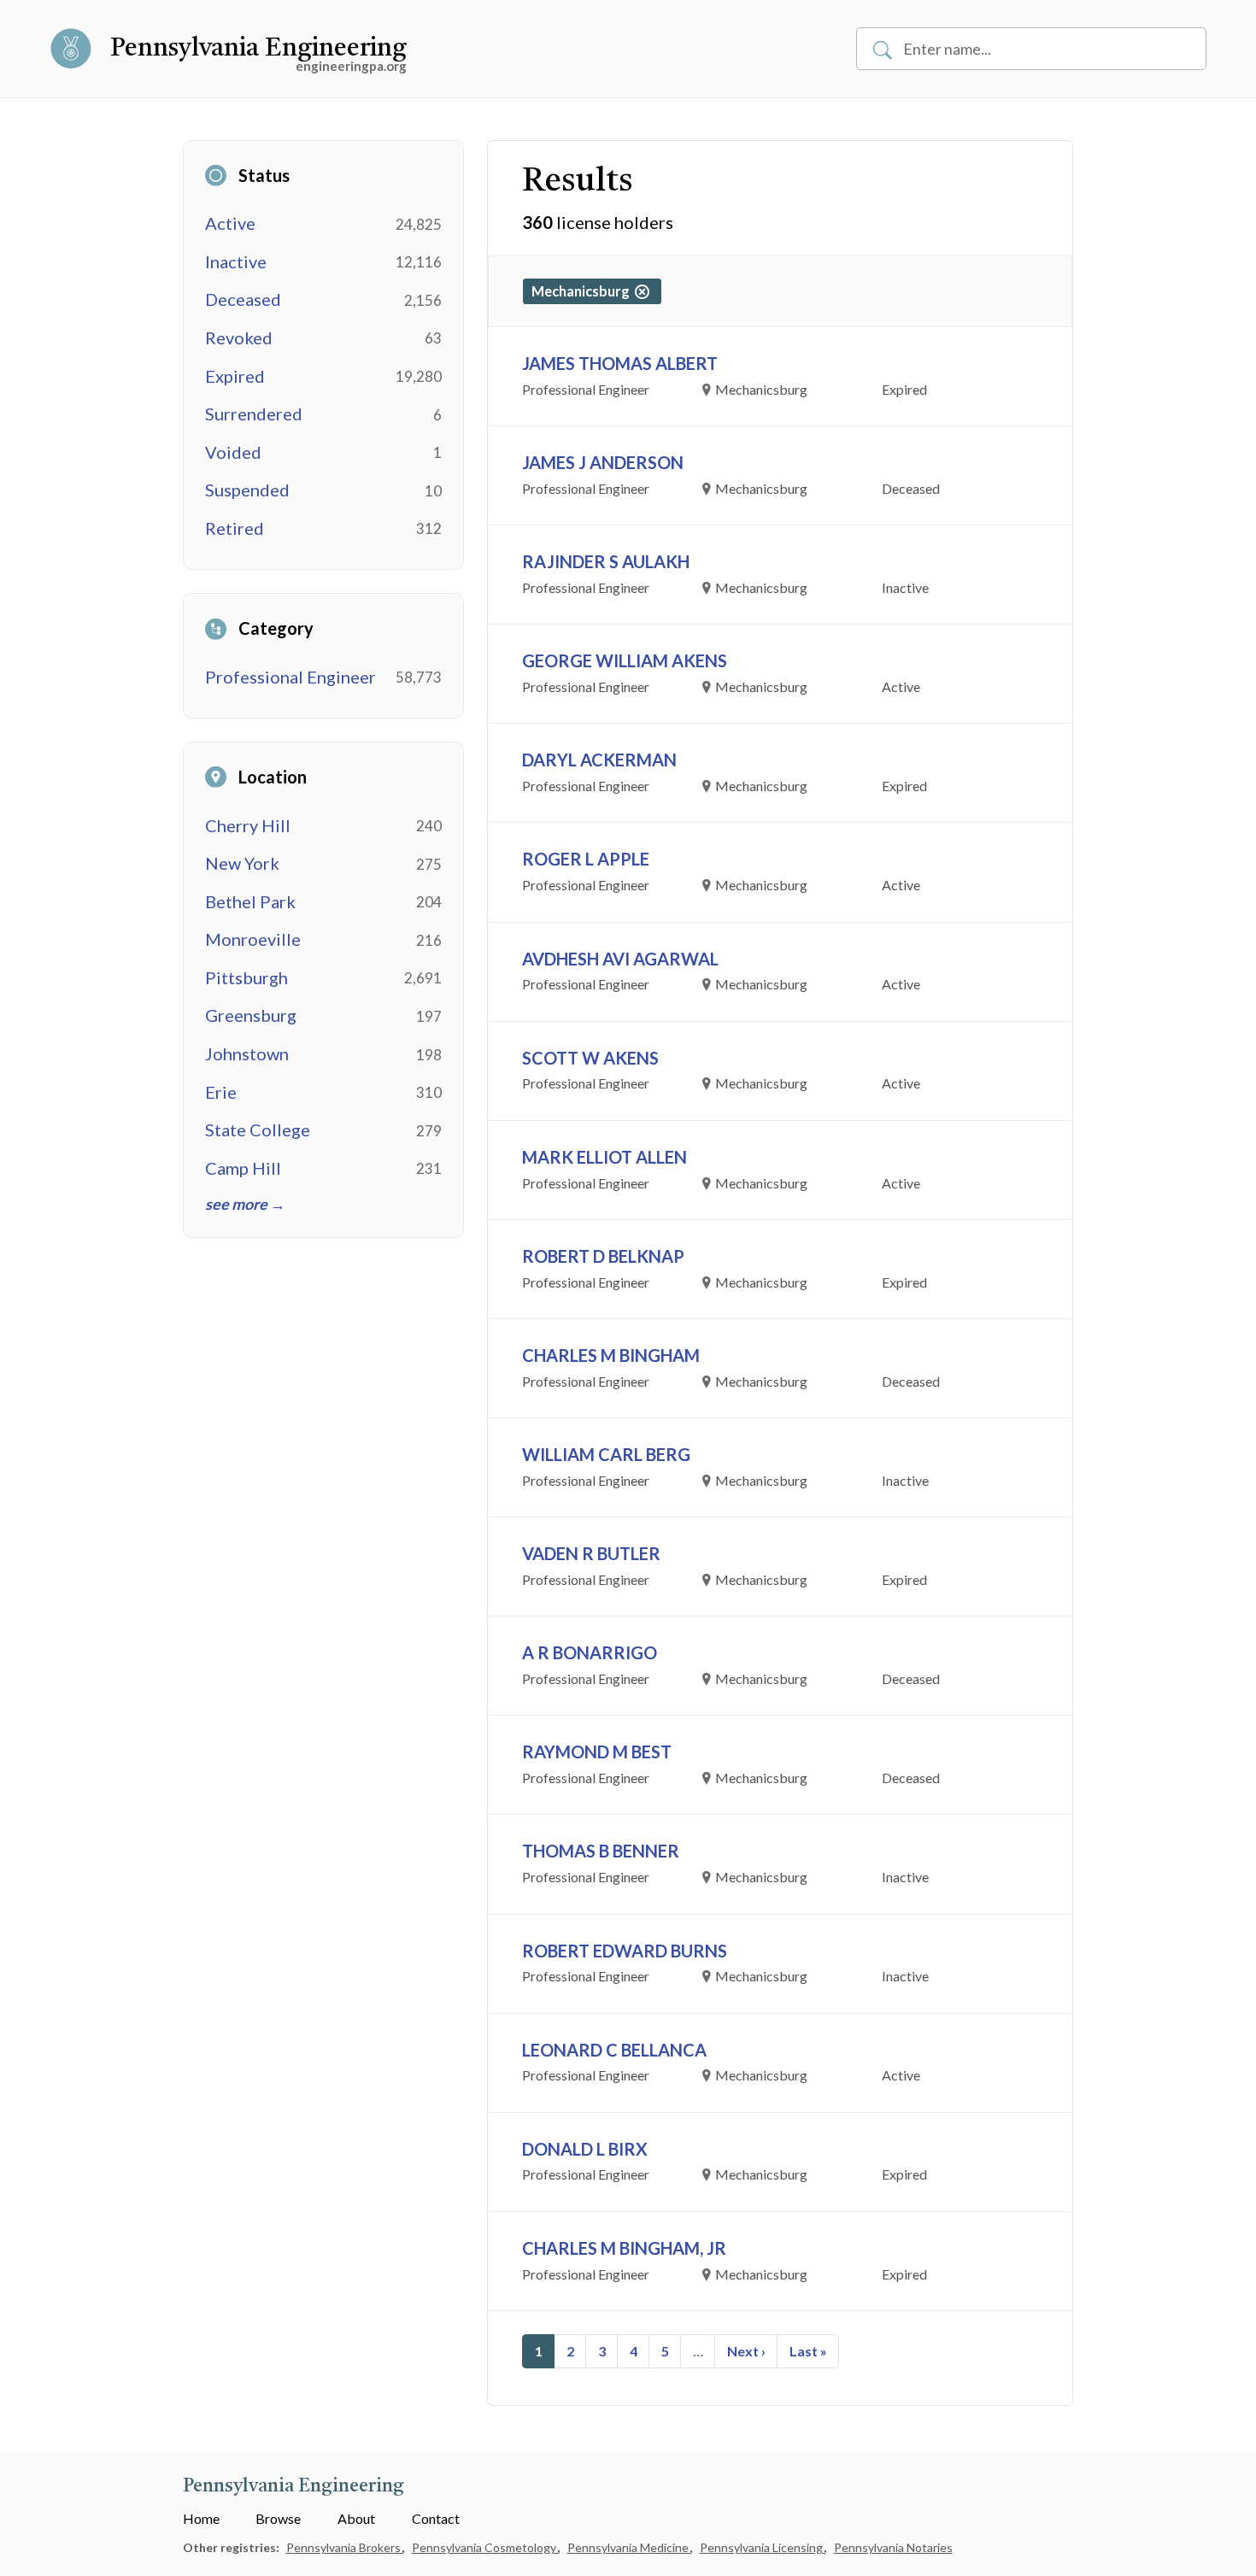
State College (258, 1130)
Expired (235, 376)
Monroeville (253, 939)
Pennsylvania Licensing (763, 2547)
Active (230, 223)
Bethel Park (250, 901)
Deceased (243, 299)
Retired (235, 528)
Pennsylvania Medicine (629, 2547)
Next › (746, 2351)
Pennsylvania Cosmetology (485, 2547)
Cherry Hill (248, 825)
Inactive (236, 261)
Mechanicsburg (583, 291)
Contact (436, 2518)
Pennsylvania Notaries (893, 2547)
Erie (221, 1092)
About (356, 2518)
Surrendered (254, 414)
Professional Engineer (291, 677)
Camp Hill (243, 1168)
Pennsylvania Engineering (258, 49)
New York (242, 863)
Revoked (239, 337)
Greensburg (251, 1015)
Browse (278, 2518)
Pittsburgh (247, 977)
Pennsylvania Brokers (345, 2547)
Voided (233, 452)
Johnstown (247, 1053)
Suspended (247, 490)
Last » (808, 2351)
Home (201, 2518)
